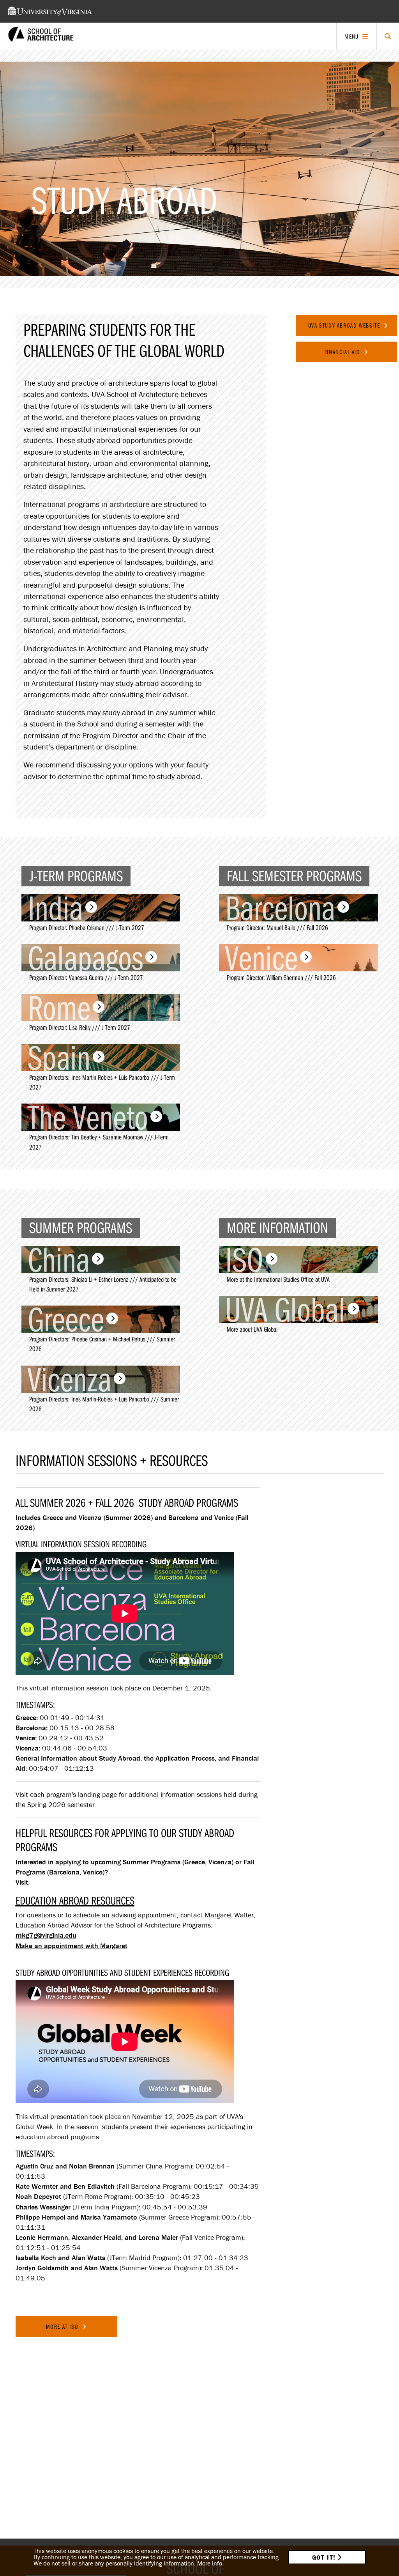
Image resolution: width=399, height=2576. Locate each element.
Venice (261, 958)
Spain (59, 1058)
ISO (244, 1260)
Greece (66, 1319)
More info (210, 2563)
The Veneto (88, 1117)
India (55, 908)
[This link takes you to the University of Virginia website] (50, 11)
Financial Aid (343, 352)
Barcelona (280, 908)
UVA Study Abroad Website (345, 325)
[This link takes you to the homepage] (41, 36)
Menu (351, 36)
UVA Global (285, 1309)
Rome (59, 1008)
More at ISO (63, 2326)
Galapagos (85, 958)
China (59, 1260)
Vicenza (70, 1379)
